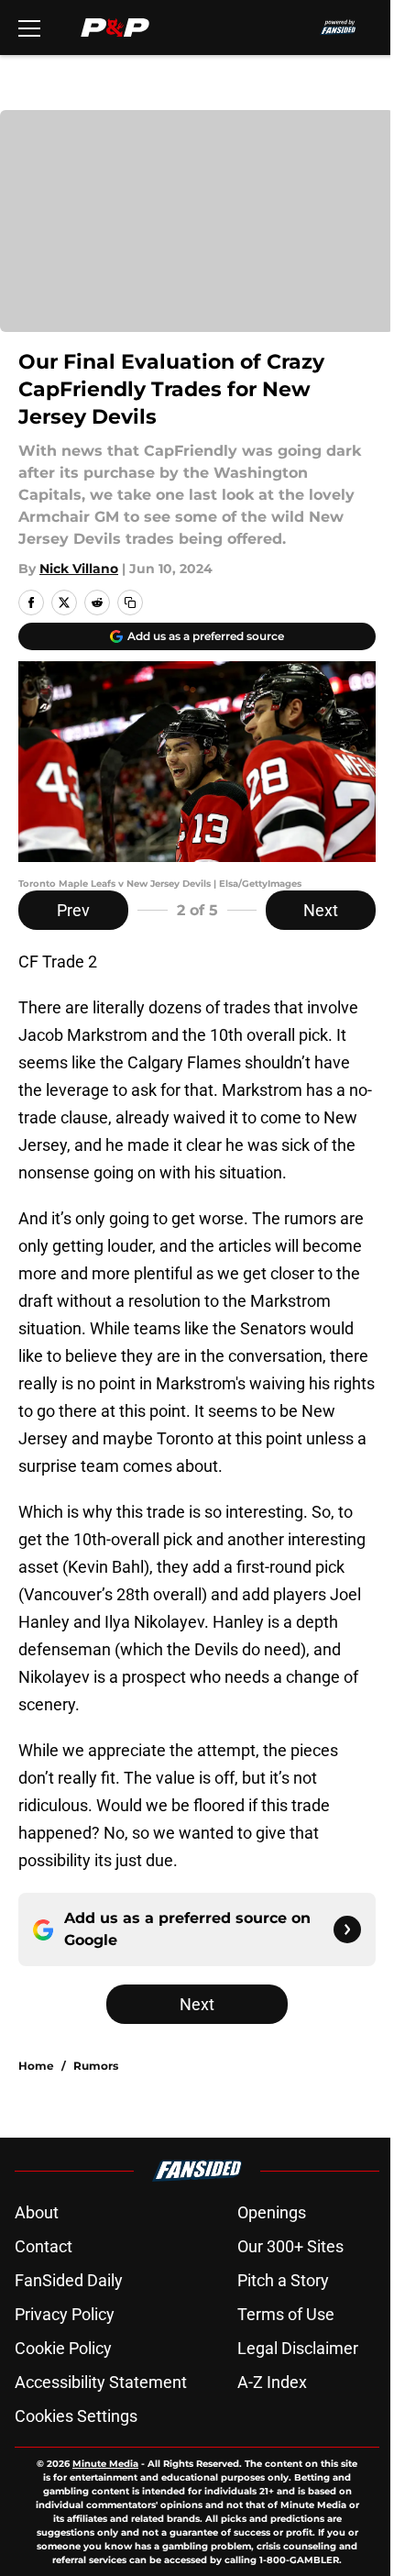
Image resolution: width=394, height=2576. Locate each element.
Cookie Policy (63, 2348)
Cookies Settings (76, 2416)
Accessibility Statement (101, 2382)
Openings (272, 2212)
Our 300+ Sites (290, 2246)
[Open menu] (29, 28)
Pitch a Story (283, 2280)
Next (321, 910)
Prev (73, 910)
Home (36, 2066)
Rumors (96, 2066)
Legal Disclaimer (298, 2348)
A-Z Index (272, 2382)
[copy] (130, 603)
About (37, 2212)
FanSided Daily (69, 2280)
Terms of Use (286, 2314)
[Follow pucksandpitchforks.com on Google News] (347, 1929)
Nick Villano (79, 569)
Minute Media (105, 2464)
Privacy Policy (65, 2314)
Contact (44, 2246)
